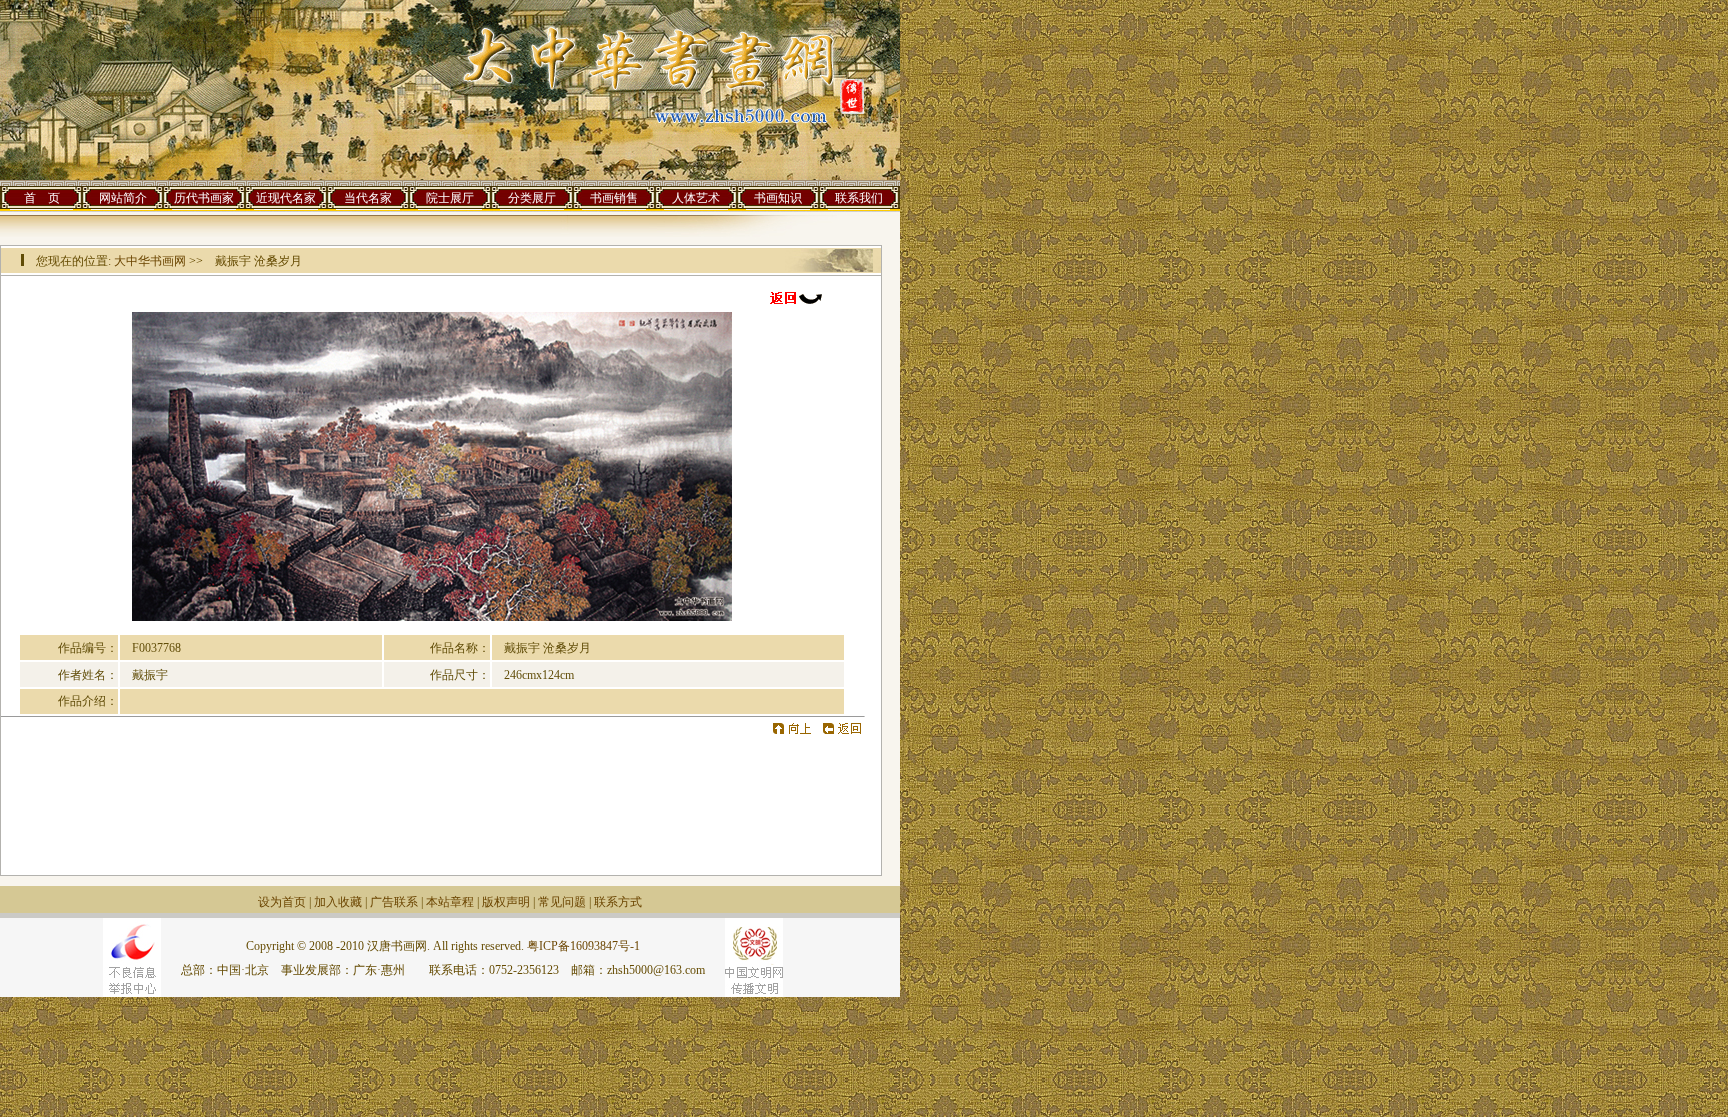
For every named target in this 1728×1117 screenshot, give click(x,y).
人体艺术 (696, 198)
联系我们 (859, 198)
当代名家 (368, 198)
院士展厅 (450, 198)
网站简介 (123, 198)
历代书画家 (204, 198)
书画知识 (778, 198)
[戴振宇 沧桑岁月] (432, 617)
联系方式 (618, 902)
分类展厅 (532, 198)
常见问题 (562, 902)
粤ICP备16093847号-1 (583, 946)
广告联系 (394, 902)
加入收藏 (338, 902)
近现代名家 (286, 198)
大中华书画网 (150, 261)
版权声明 (506, 902)
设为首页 (282, 902)
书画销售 (614, 198)
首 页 (42, 198)
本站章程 (450, 902)
